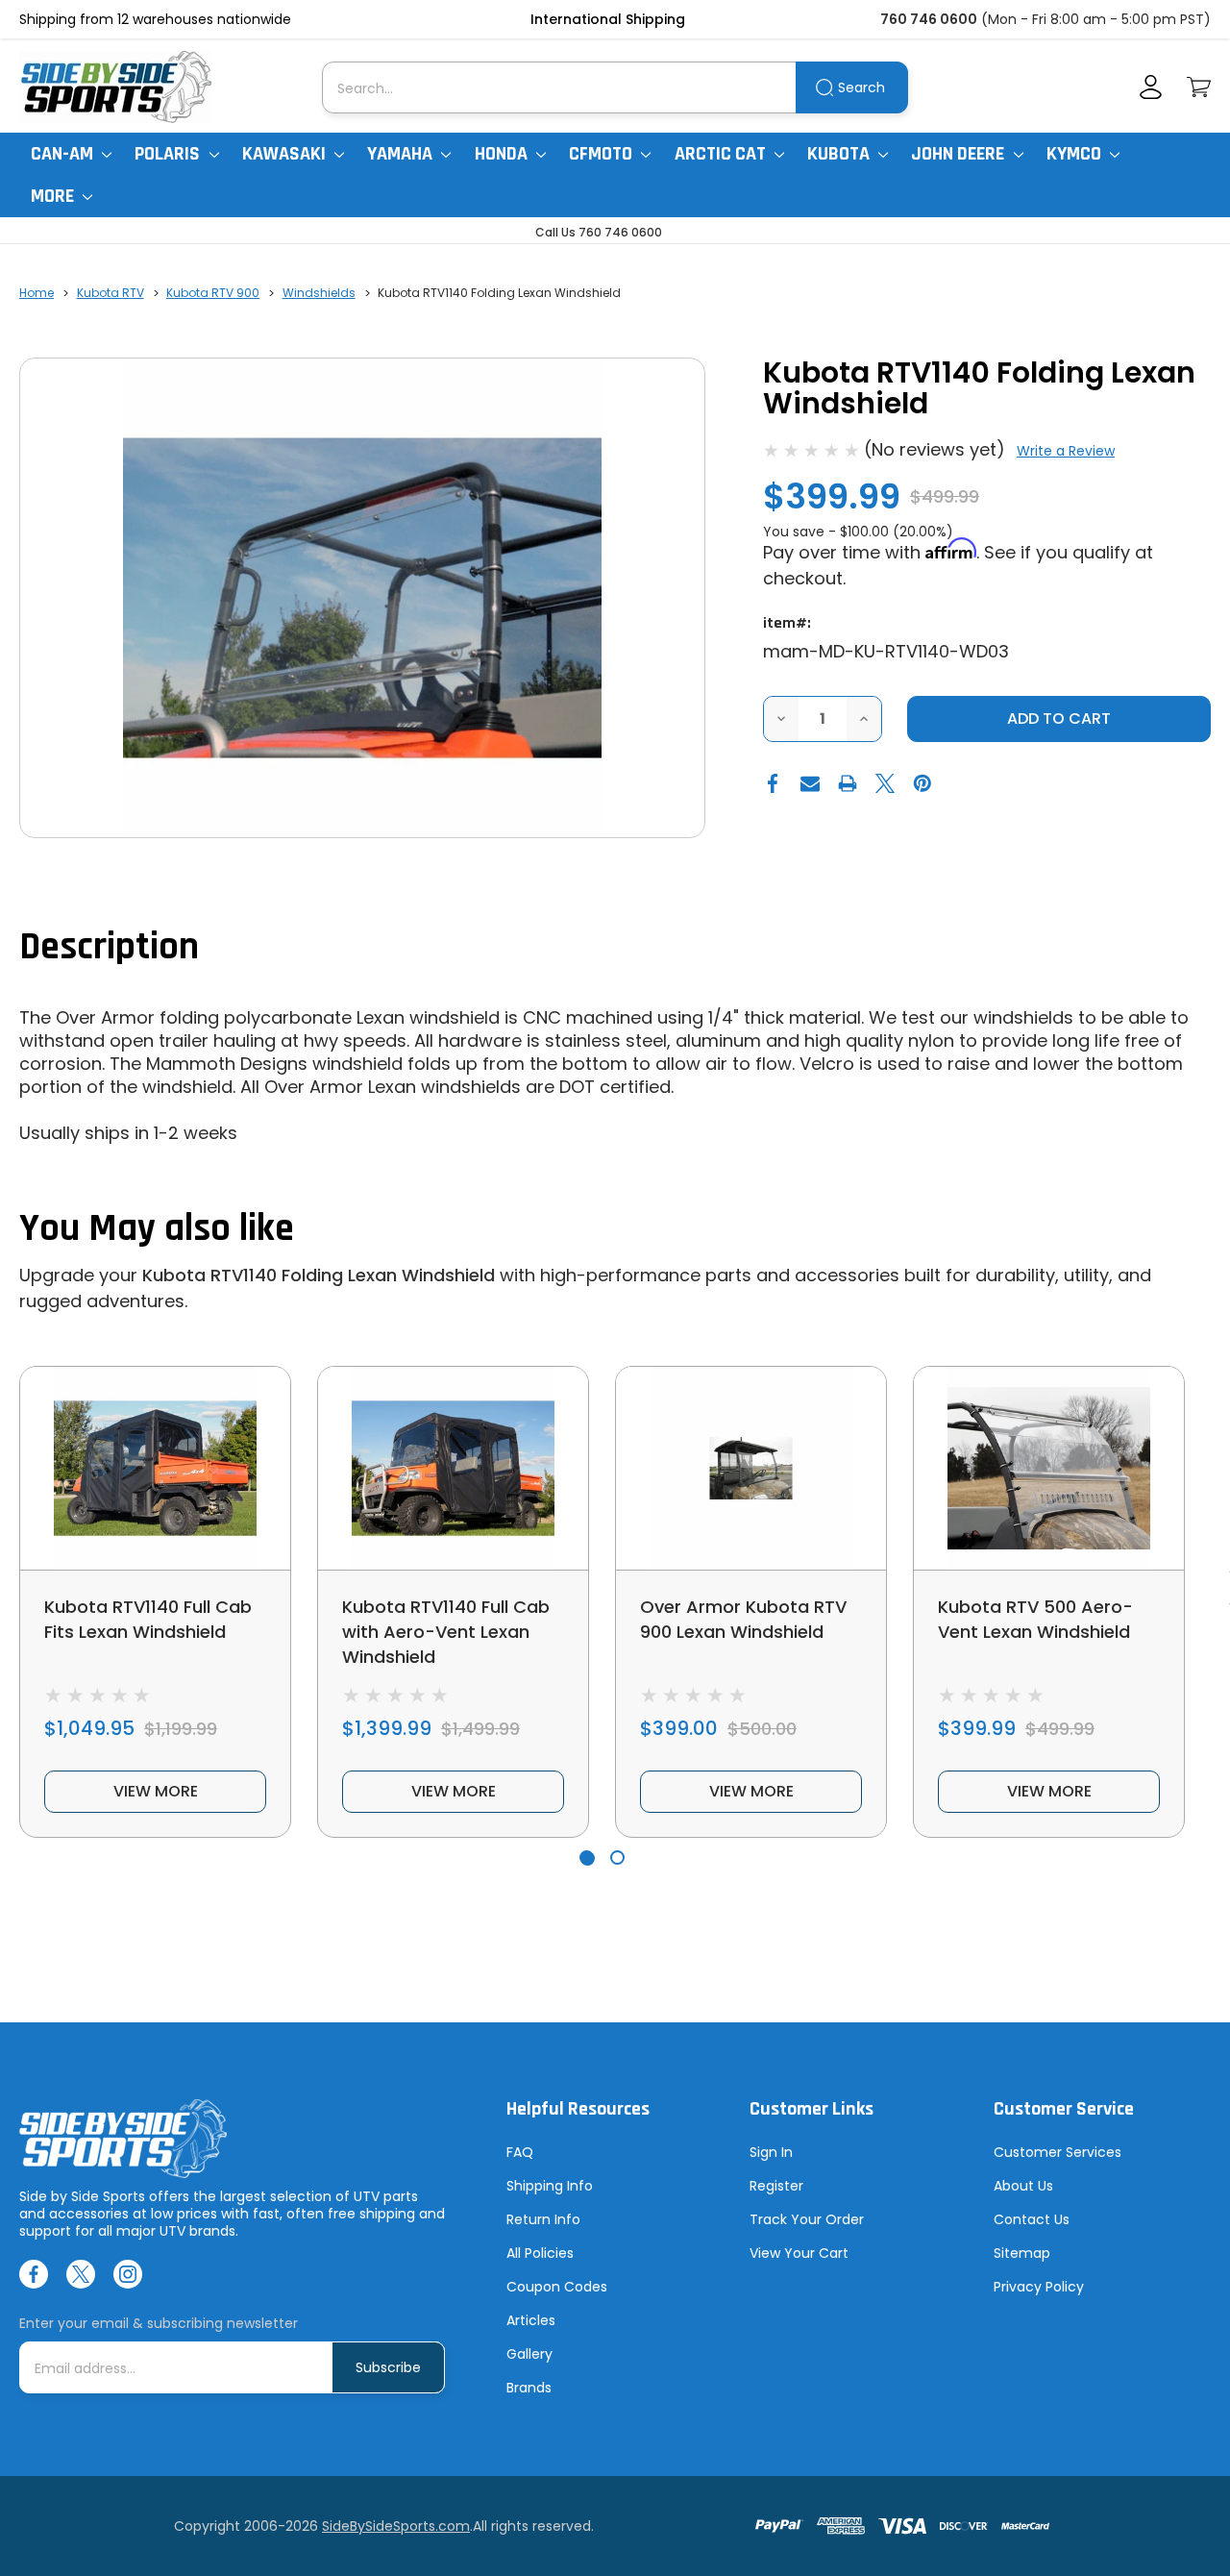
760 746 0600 (929, 19)
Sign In (771, 2152)
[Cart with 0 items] (1199, 87)
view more (156, 1791)
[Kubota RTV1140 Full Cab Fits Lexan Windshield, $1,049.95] (155, 1468)
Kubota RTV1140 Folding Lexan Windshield (319, 1275)
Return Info (543, 2219)
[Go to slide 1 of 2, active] (587, 1858)
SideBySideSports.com (396, 2526)
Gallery (529, 2354)
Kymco (1076, 154)
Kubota (840, 154)
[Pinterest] (922, 783)
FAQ (520, 2152)
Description (109, 947)
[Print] (848, 783)
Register (776, 2186)
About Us (1023, 2186)
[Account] (1151, 87)
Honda (503, 154)
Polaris (169, 154)
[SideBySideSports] (115, 87)
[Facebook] (773, 783)
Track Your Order (807, 2219)
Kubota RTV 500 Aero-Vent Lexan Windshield (1035, 1619)
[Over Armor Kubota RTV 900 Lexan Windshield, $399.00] (751, 1468)
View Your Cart (799, 2253)
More (54, 196)
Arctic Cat (722, 154)
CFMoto (603, 154)
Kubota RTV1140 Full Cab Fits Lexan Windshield (148, 1619)
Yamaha (402, 154)
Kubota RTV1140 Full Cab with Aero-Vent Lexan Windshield (446, 1632)
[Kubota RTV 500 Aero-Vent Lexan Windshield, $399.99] (1049, 1468)
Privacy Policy (1039, 2287)
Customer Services (1058, 2152)
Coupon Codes (557, 2287)
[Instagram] (128, 2274)
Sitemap (1022, 2253)
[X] (885, 783)
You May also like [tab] (157, 1229)
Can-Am (64, 154)
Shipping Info (550, 2186)
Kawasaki (286, 154)
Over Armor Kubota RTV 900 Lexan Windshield (743, 1619)
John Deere (959, 154)
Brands (529, 2388)
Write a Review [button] (1066, 451)
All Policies (540, 2253)
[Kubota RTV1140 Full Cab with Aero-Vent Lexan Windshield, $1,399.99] (453, 1468)
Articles (531, 2320)
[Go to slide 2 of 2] (617, 1858)
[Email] (810, 783)
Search (861, 87)
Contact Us (1032, 2219)
